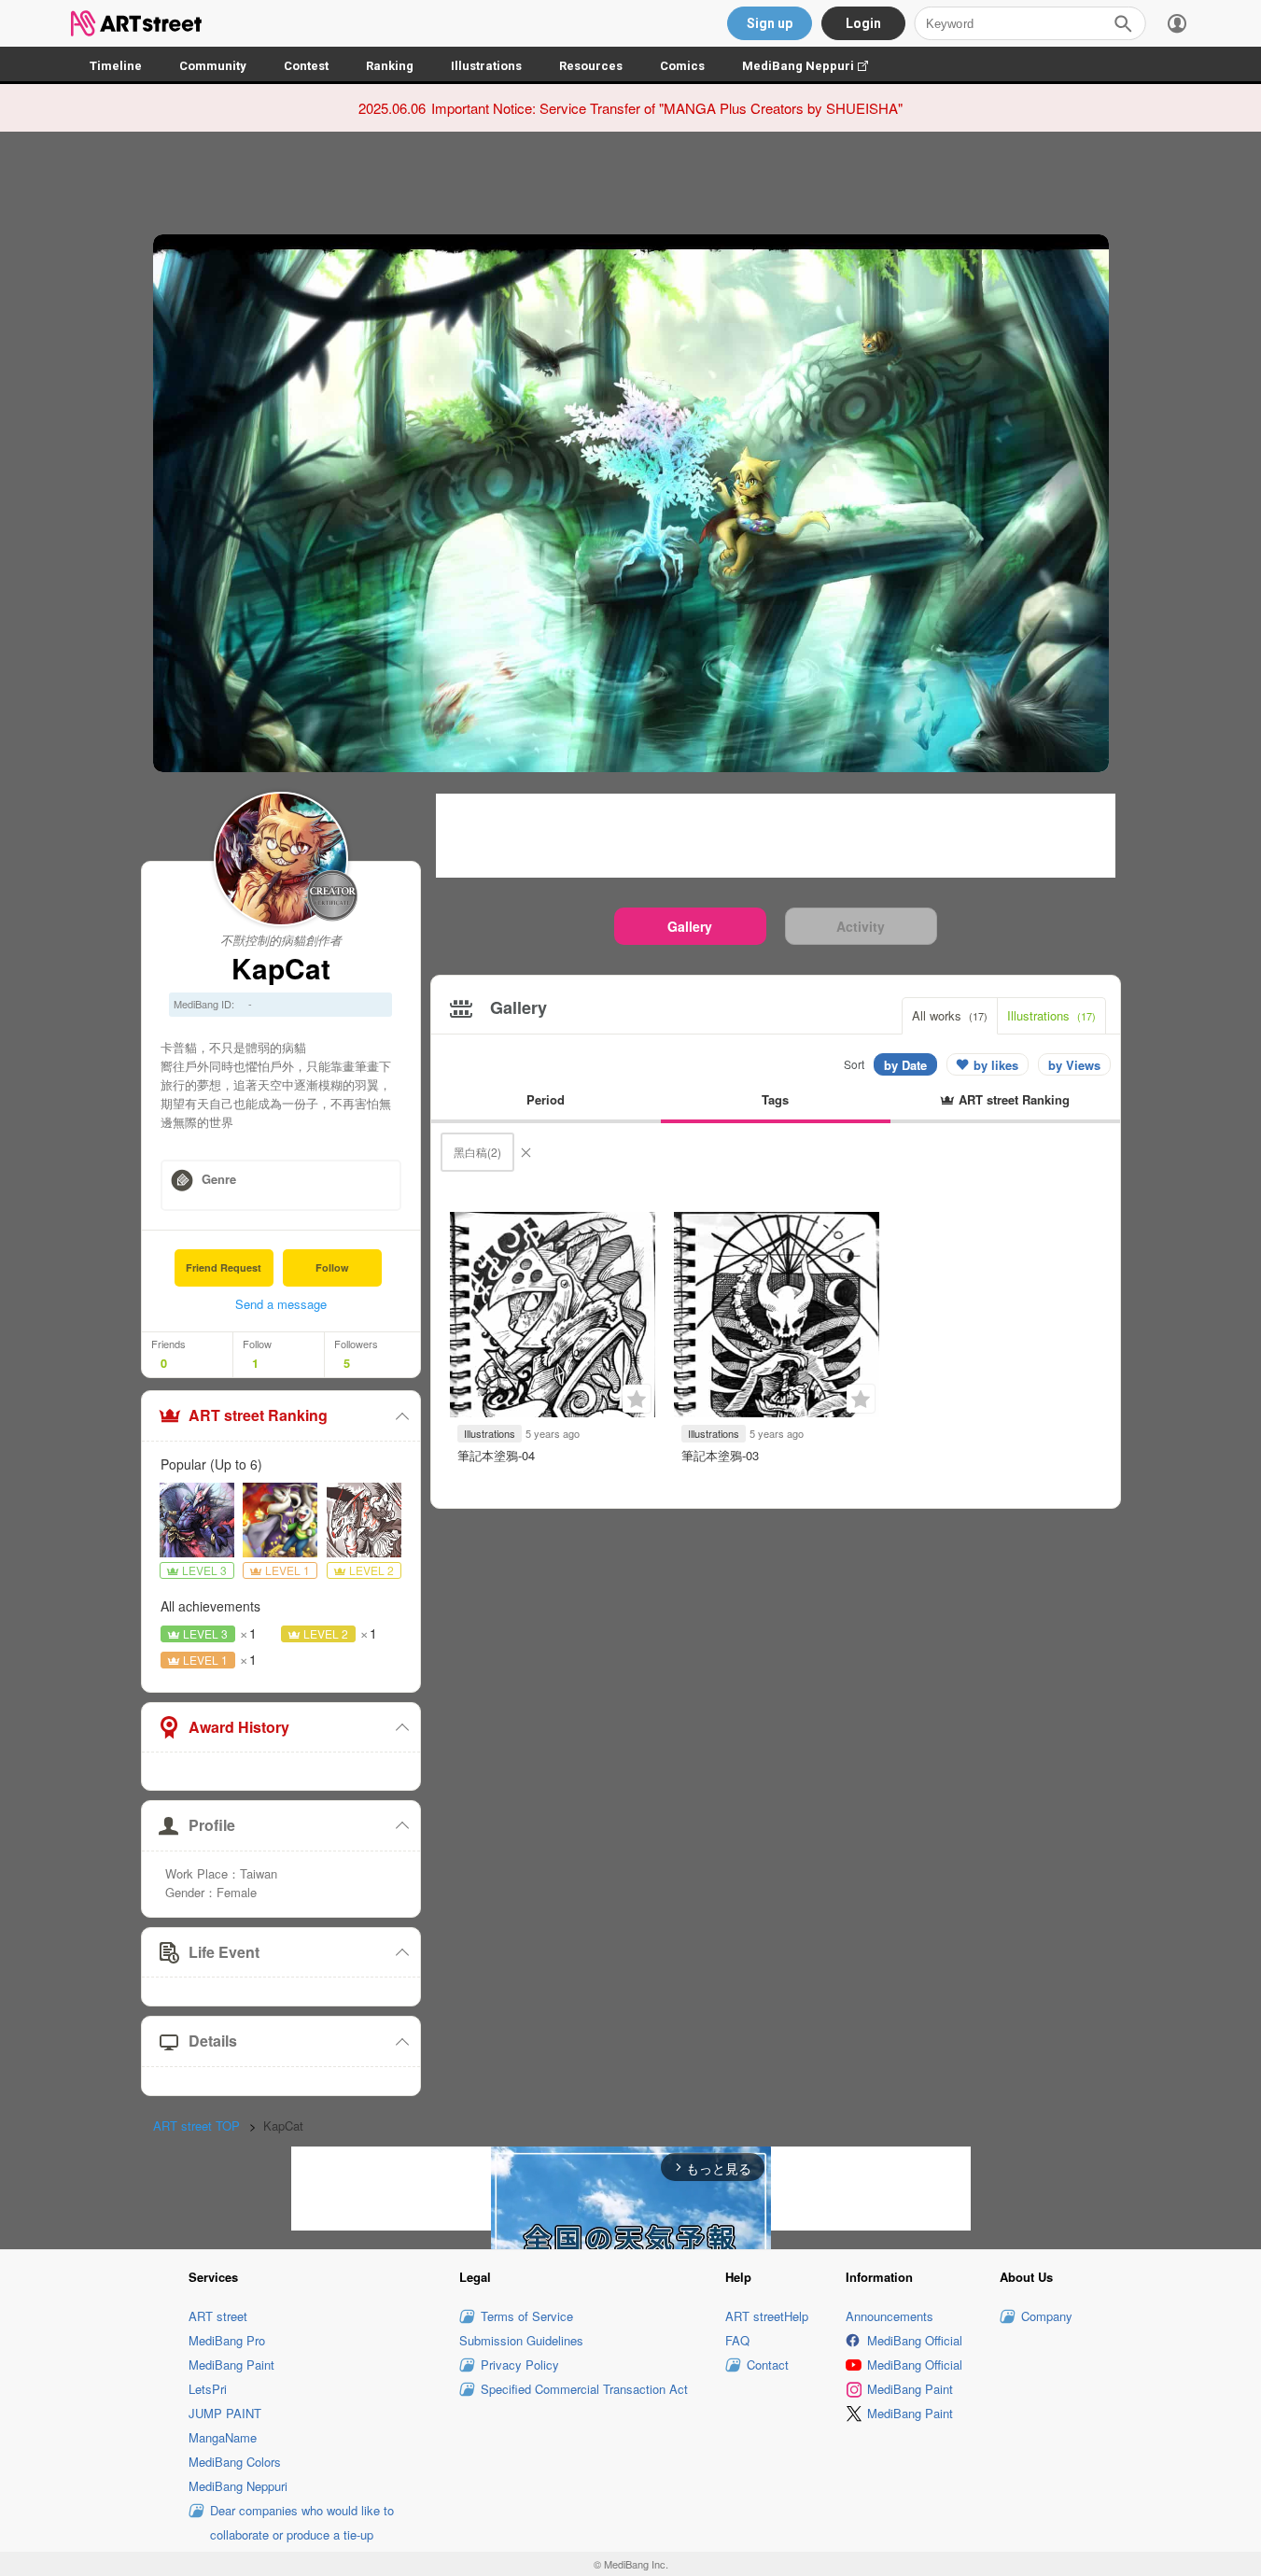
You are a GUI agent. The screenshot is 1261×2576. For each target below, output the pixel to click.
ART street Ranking (258, 1415)
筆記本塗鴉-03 (720, 1455)
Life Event (224, 1952)
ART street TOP (196, 2126)
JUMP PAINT (225, 2413)
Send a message (281, 1304)
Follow (332, 1267)
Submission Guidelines (521, 2340)
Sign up (770, 23)
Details (213, 2041)
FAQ (737, 2340)
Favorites (637, 1399)
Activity (861, 926)
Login (863, 23)
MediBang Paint (231, 2365)
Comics (682, 66)
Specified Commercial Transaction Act (584, 2389)
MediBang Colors (235, 2462)
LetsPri (208, 2389)
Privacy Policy (520, 2365)
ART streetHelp (767, 2316)
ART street (218, 2316)
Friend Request (224, 1267)
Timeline (116, 66)
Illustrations (486, 66)
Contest (306, 66)
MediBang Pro (227, 2340)
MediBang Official (915, 2340)
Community (213, 66)
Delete (525, 1152)
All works (950, 1015)
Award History (239, 1727)
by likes (996, 1065)
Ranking (390, 66)
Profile (212, 1825)
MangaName (223, 2437)
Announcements (890, 2316)
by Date (905, 1065)
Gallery (690, 926)
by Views (1074, 1065)
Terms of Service (527, 2316)
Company (1047, 2316)
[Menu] (1177, 23)
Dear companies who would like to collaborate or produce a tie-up (302, 2522)
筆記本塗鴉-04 (496, 1455)
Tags (775, 1099)
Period (546, 1099)
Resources (591, 66)
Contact (768, 2365)
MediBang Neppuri (814, 66)
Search (1123, 23)
